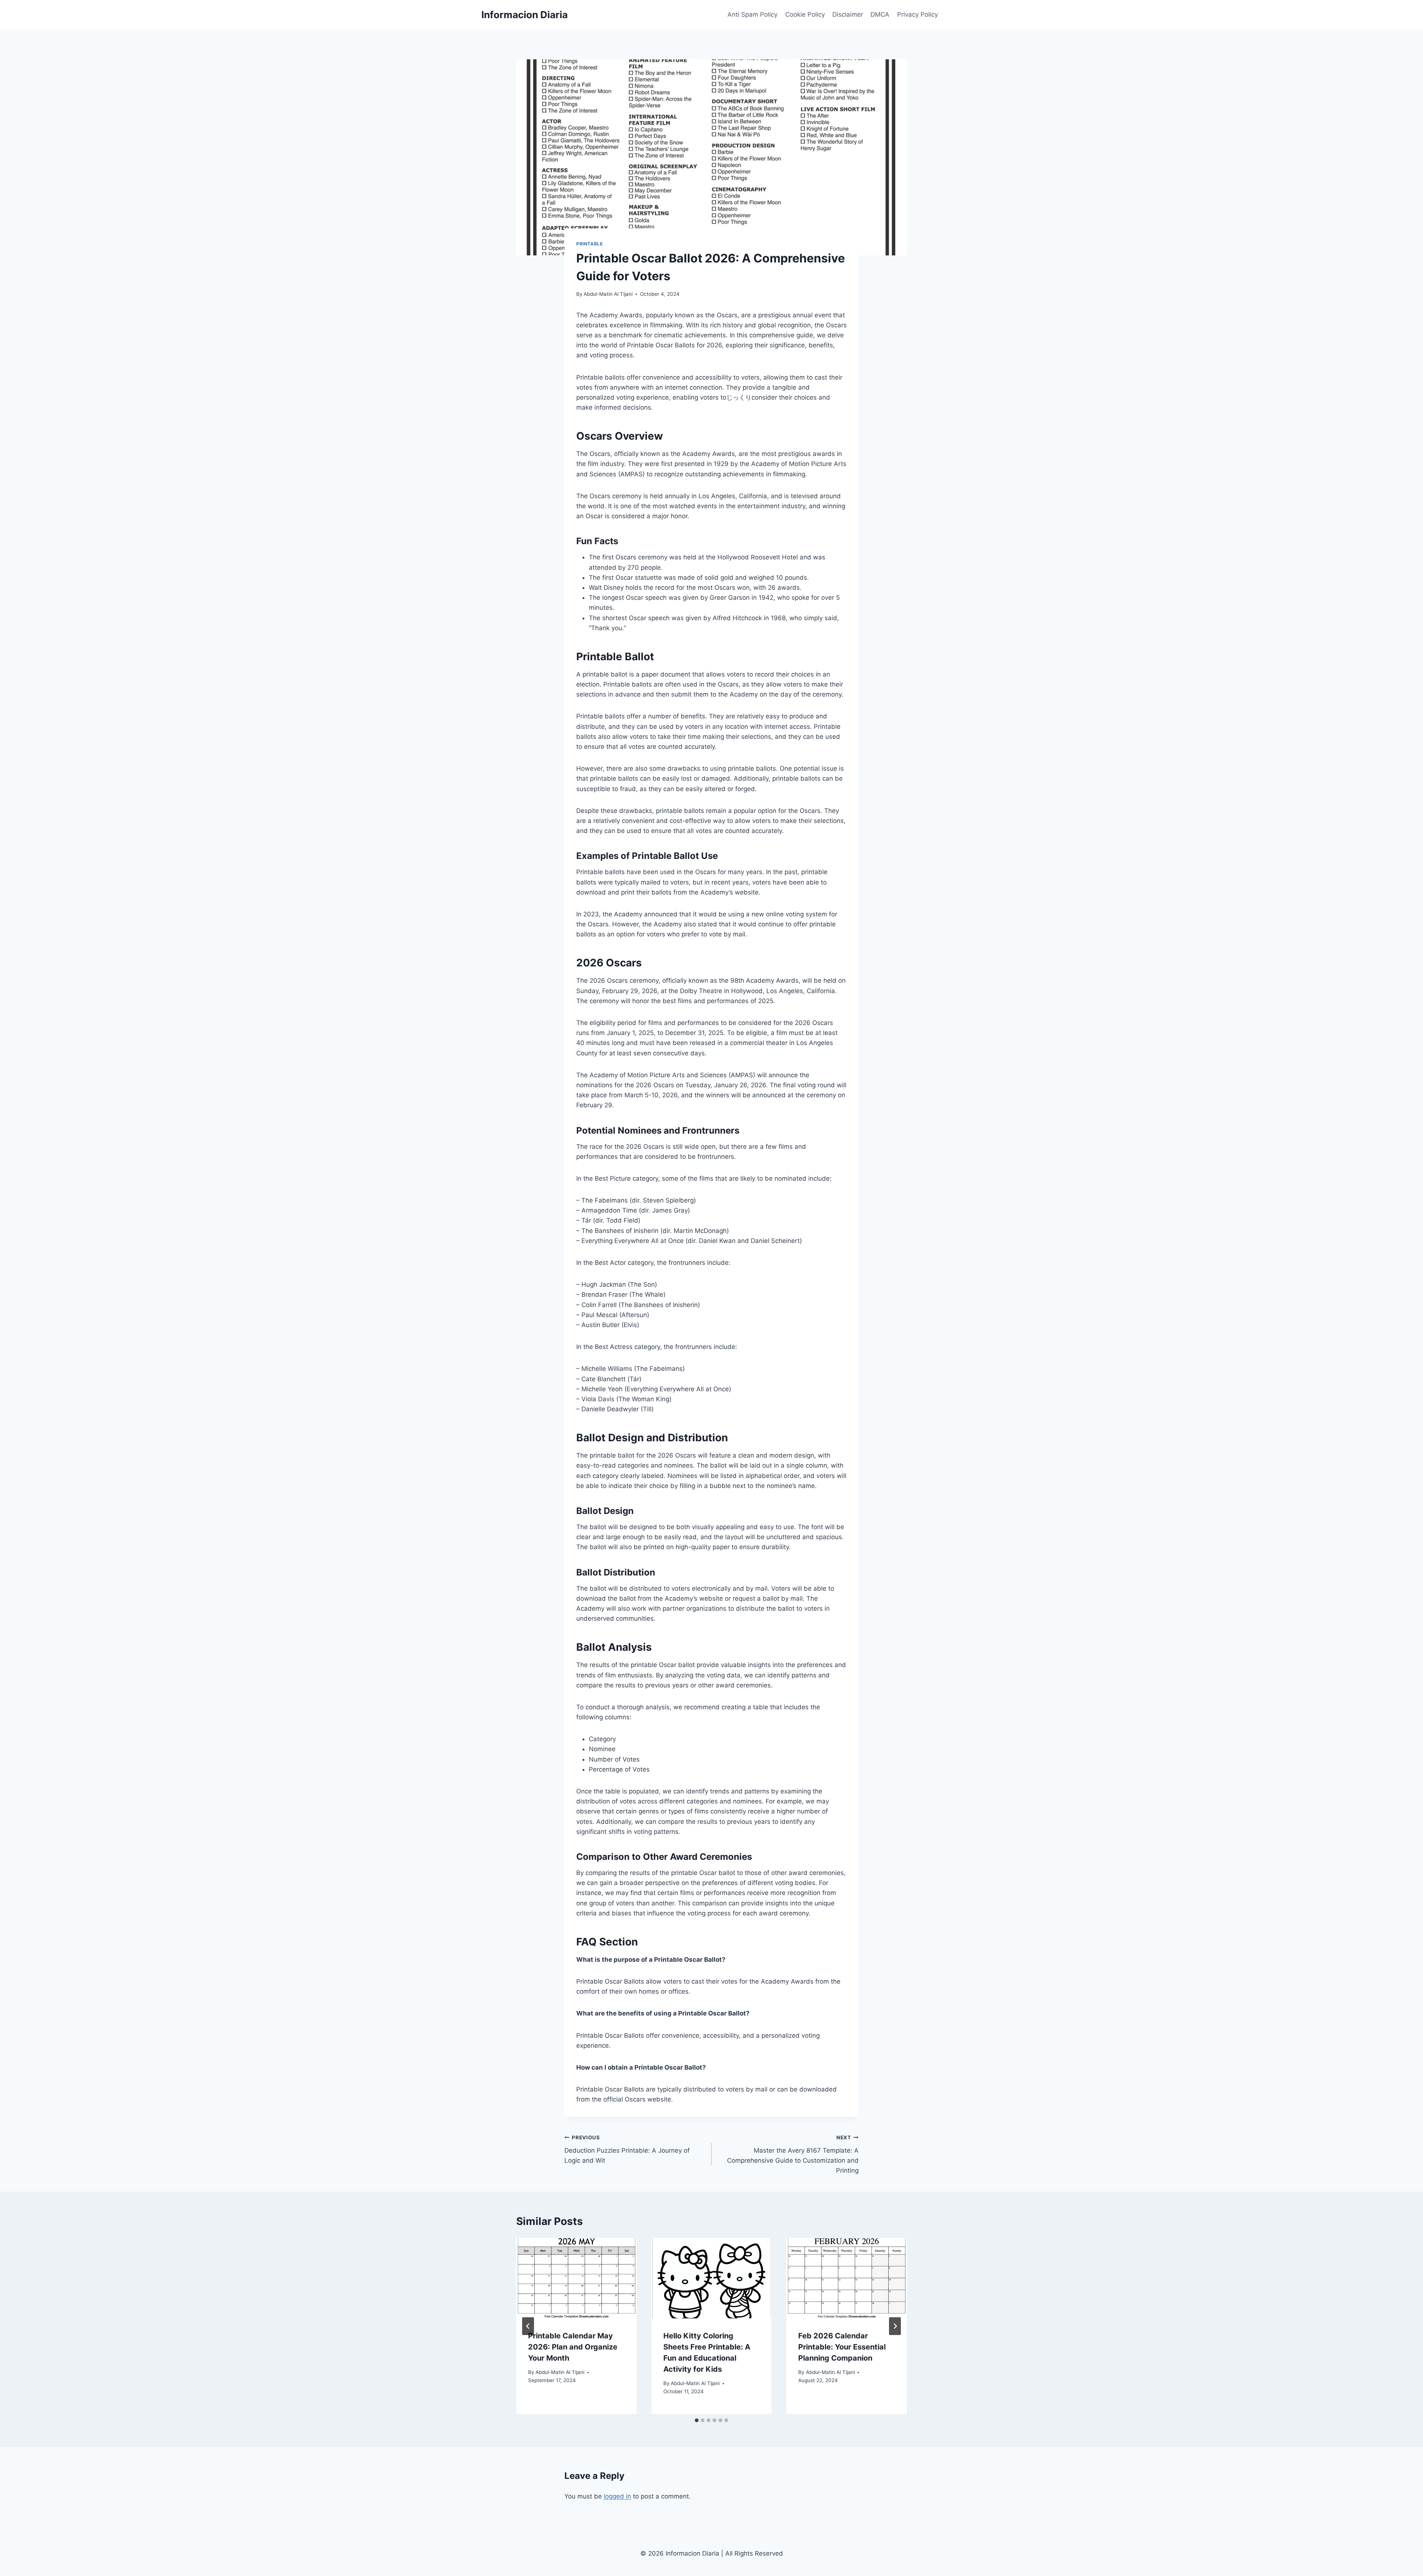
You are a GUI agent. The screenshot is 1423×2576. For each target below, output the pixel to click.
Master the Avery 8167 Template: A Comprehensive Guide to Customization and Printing (793, 2154)
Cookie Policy (805, 14)
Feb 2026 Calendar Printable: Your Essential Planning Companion (842, 2347)
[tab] (697, 2420)
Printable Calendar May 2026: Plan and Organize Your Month (573, 2347)
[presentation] (576, 2278)
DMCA (880, 14)
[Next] (895, 2326)
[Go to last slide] (528, 2326)
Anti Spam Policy (752, 14)
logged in (617, 2496)
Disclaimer (848, 14)
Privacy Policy (918, 14)
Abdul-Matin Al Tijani (608, 294)
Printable (589, 244)
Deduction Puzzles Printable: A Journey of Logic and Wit (627, 2149)
